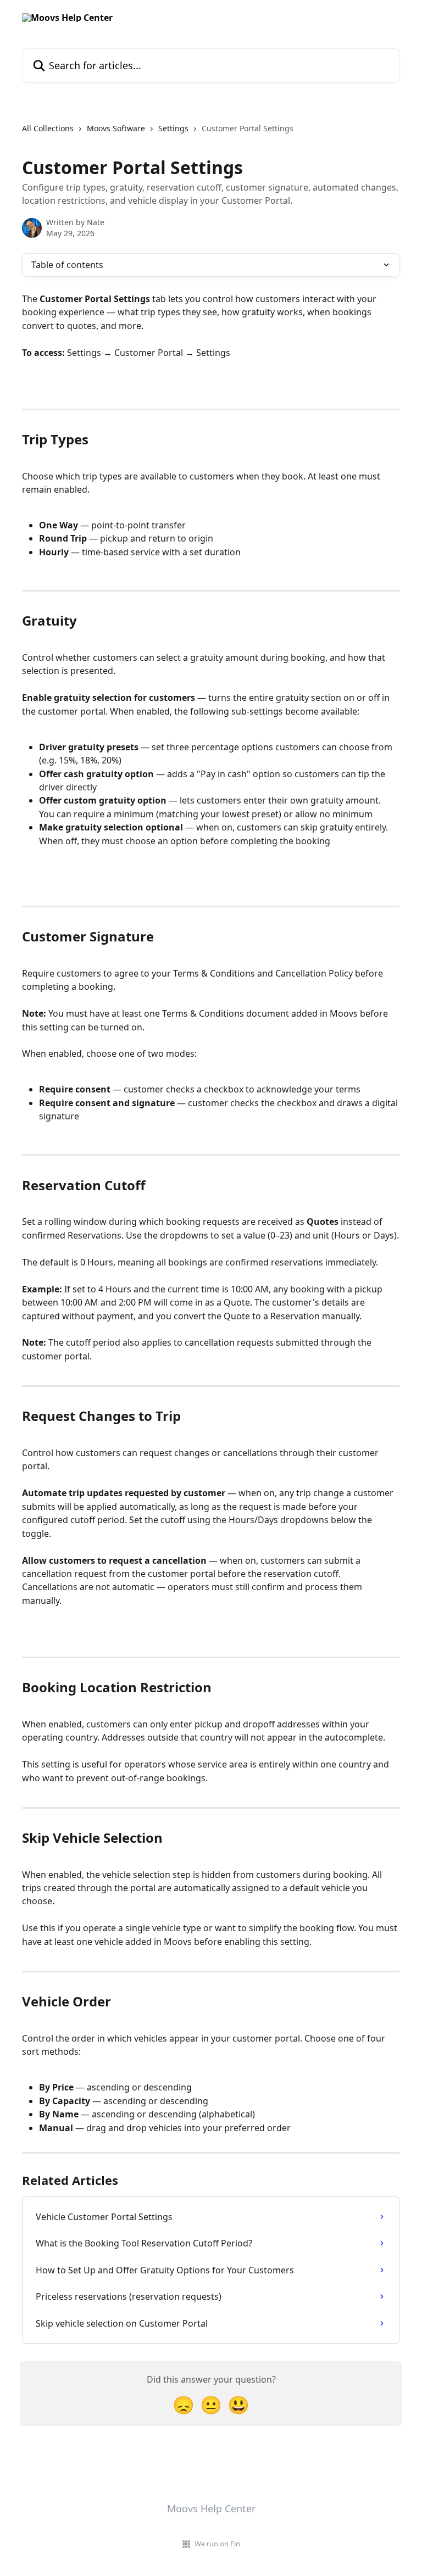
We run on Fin (217, 2544)
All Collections (48, 128)
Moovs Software (116, 128)
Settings (173, 128)
